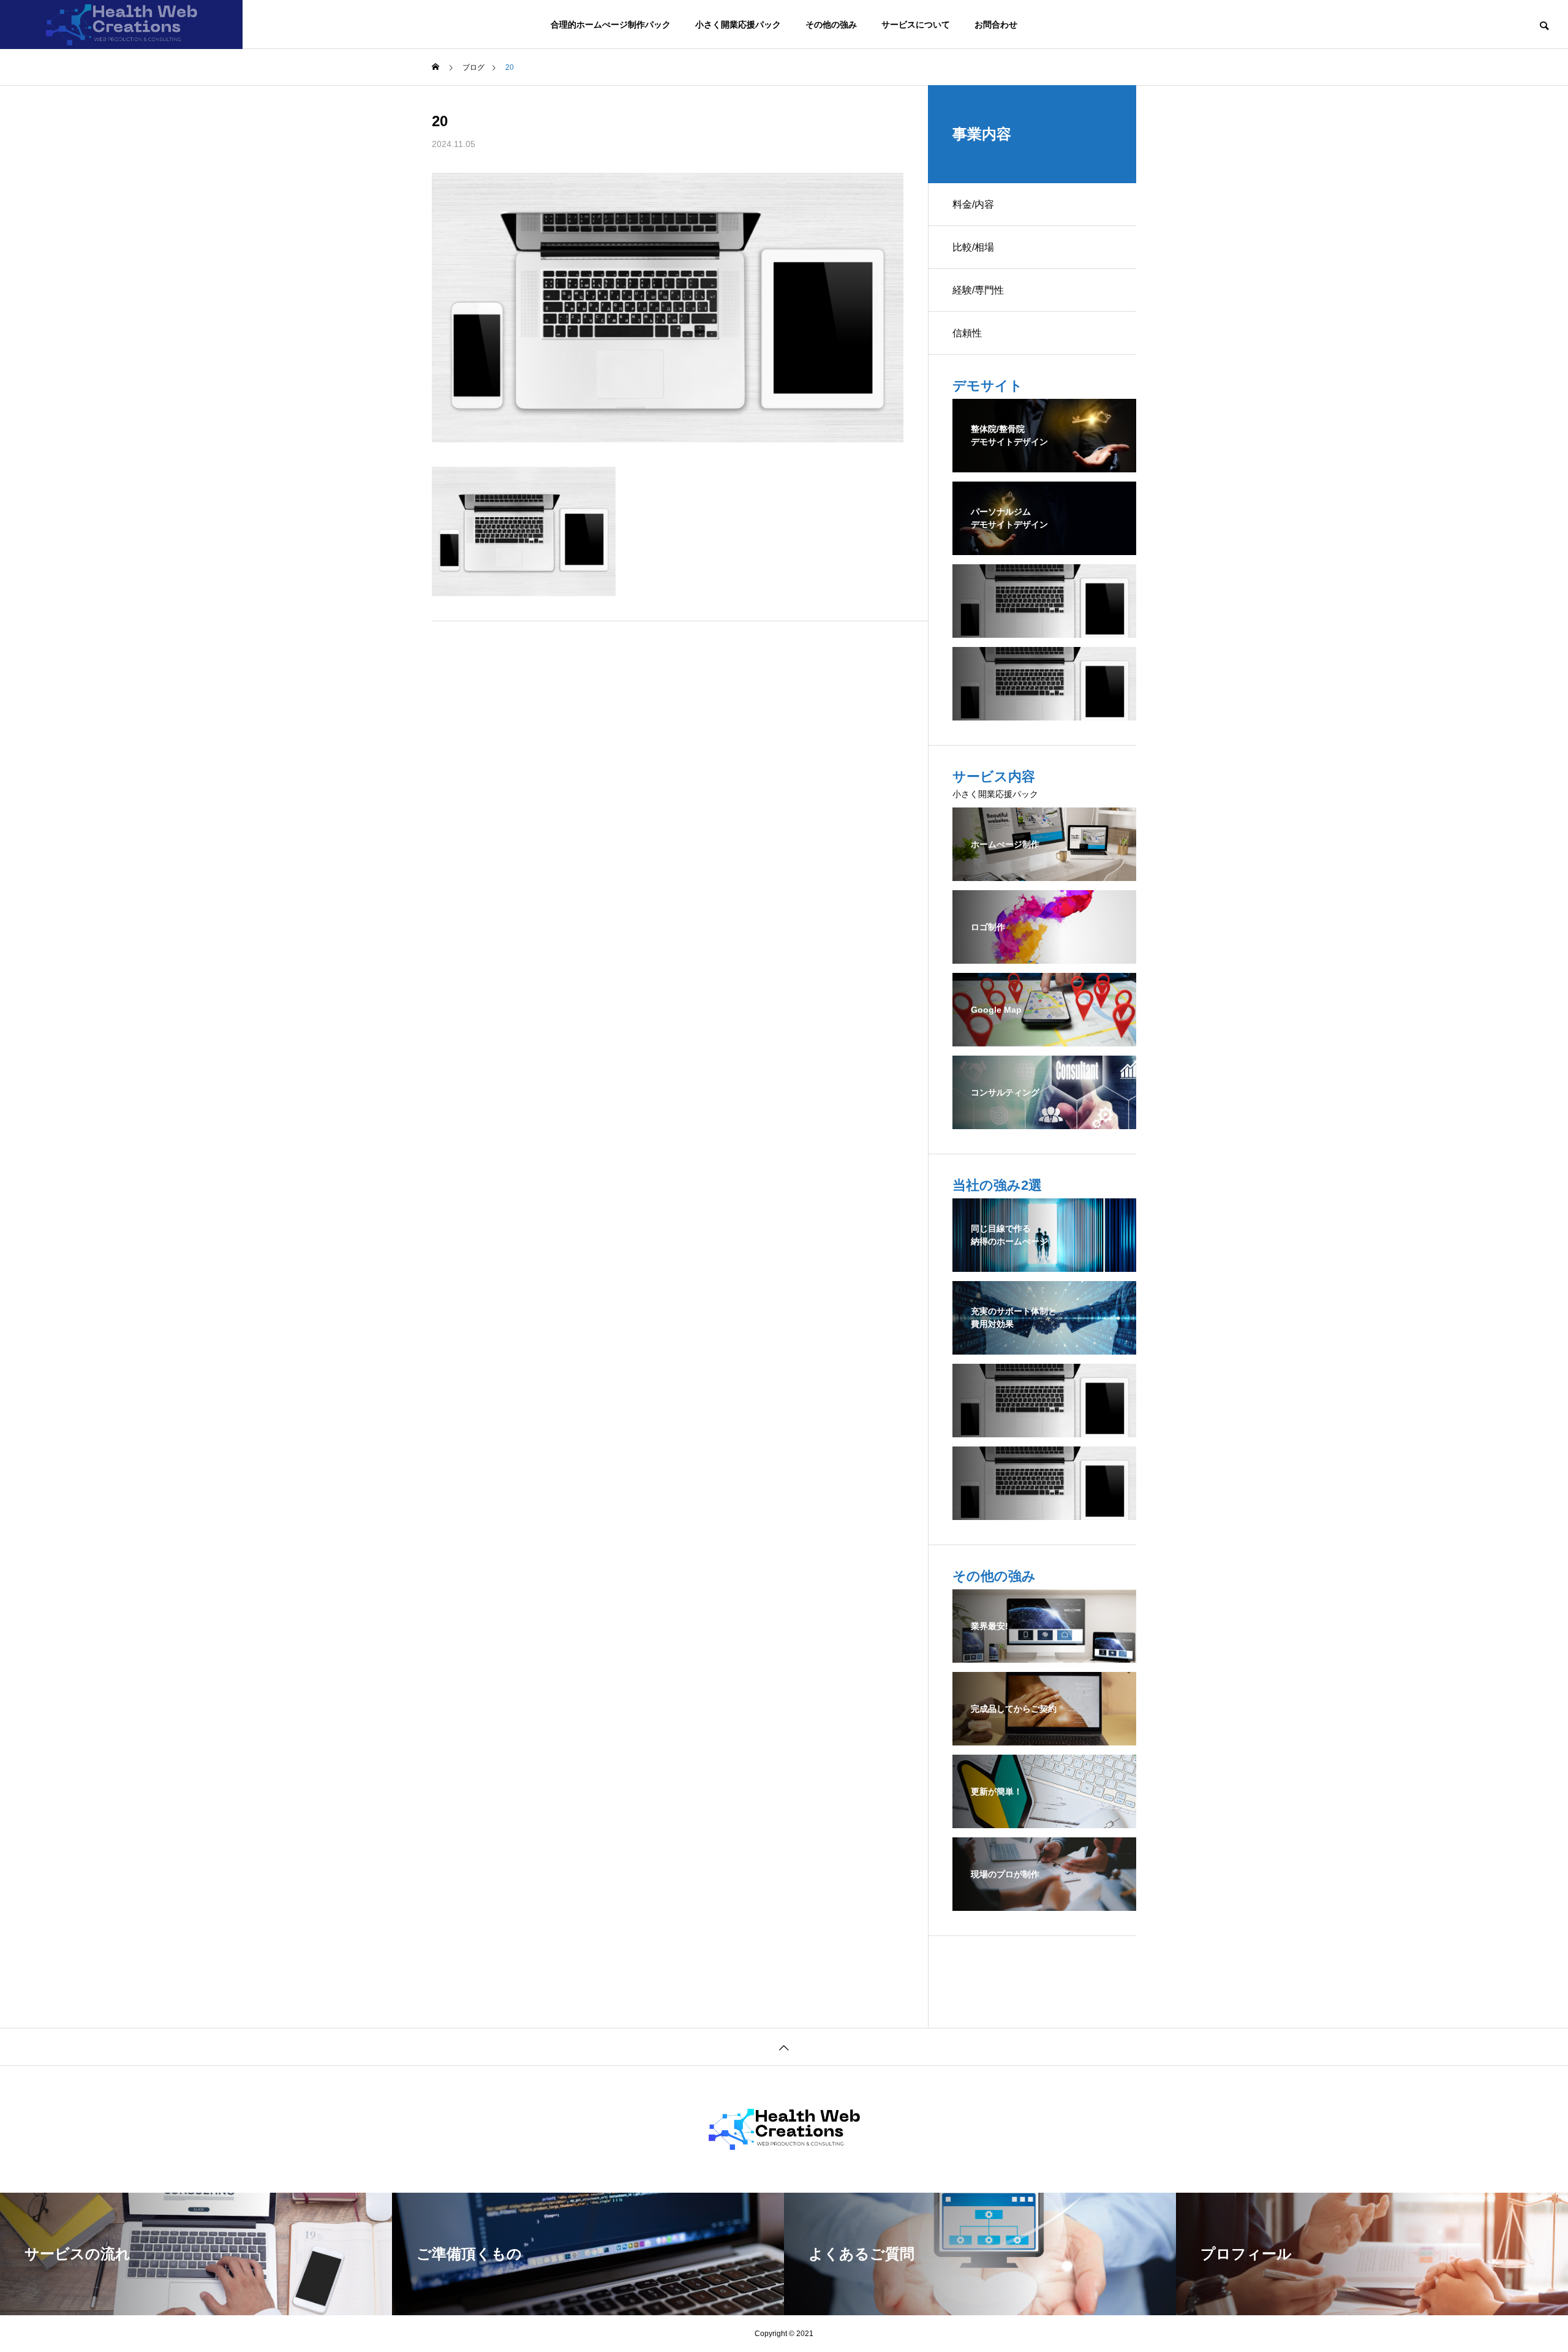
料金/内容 (973, 204)
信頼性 (967, 333)
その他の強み (831, 25)
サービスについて (916, 25)
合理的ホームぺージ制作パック (611, 25)
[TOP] (784, 2047)
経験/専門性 (978, 290)
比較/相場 (973, 247)
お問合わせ (996, 25)
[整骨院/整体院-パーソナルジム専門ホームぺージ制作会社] (121, 25)
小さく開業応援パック (738, 25)
